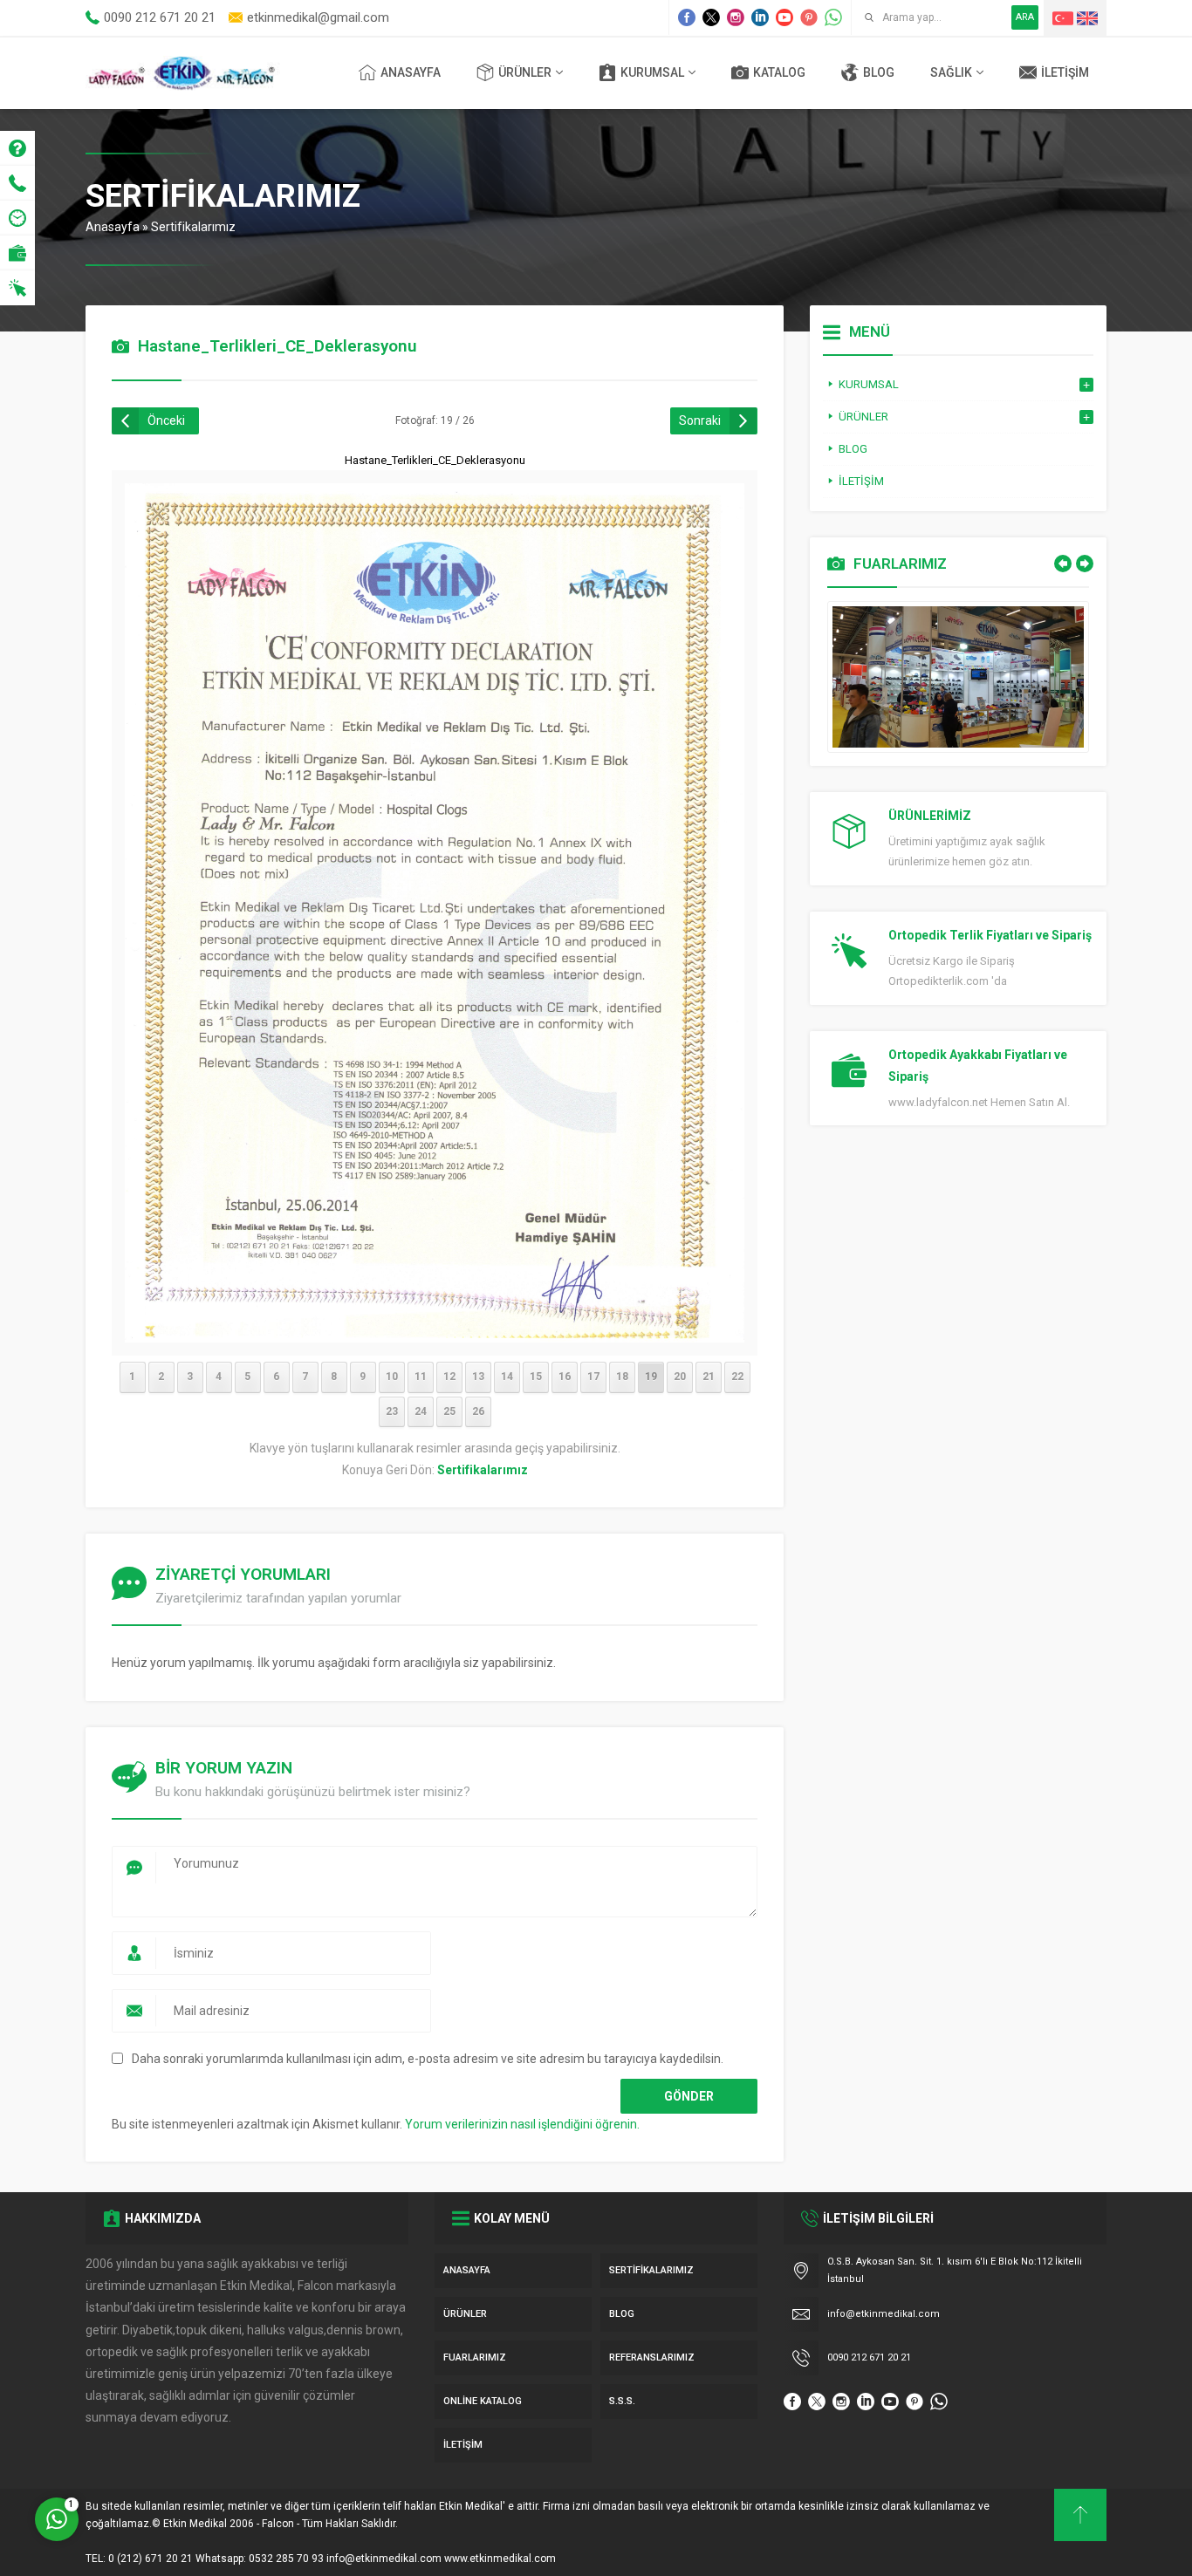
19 (651, 1377)
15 (536, 1377)
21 (709, 1377)
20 (680, 1377)
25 (449, 1411)
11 (421, 1377)
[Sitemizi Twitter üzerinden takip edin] (711, 17)
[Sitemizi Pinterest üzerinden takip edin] (809, 17)
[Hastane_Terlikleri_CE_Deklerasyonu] (435, 1331)
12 (449, 1377)
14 (507, 1377)
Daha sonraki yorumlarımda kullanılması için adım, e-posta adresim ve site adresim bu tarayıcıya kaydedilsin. (428, 2059)
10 (392, 1377)
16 (565, 1377)
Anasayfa (113, 227)
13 (478, 1377)
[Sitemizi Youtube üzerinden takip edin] (784, 17)
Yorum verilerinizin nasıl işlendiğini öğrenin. (522, 2124)
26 (478, 1411)
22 (737, 1377)
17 (593, 1377)
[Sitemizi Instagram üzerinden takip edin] (736, 17)
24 (421, 1411)
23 (392, 1411)
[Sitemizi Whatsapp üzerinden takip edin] (833, 17)
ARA (1025, 17)
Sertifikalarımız (193, 227)
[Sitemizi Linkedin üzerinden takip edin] (760, 17)
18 (622, 1377)
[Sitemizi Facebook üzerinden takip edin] (687, 17)
